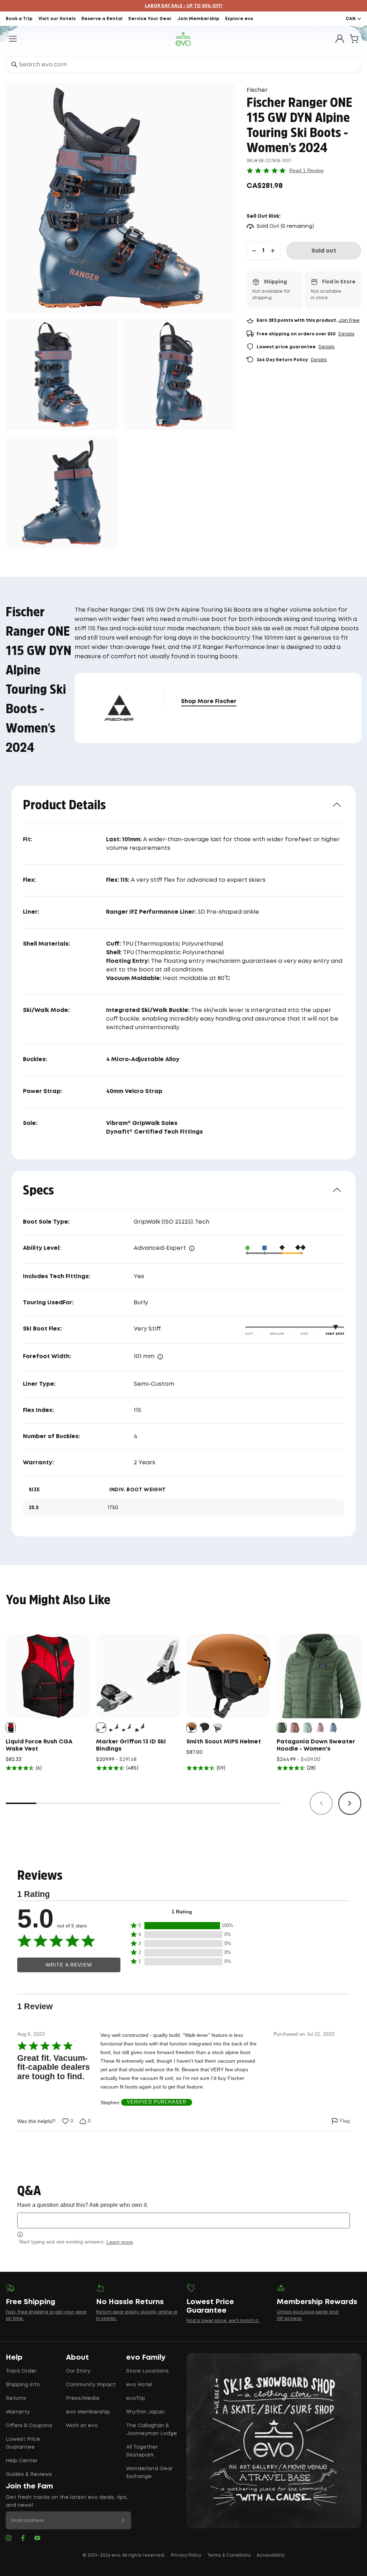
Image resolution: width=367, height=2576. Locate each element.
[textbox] (183, 2220)
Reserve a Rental (102, 19)
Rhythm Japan (146, 2412)
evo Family (146, 2358)
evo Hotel (139, 2385)
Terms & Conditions (229, 2555)
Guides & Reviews (29, 2474)
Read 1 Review (306, 170)
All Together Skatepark (142, 2451)
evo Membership (88, 2412)
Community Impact (91, 2385)
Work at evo (82, 2426)
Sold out (324, 251)
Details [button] (346, 334)
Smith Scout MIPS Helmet (224, 1742)
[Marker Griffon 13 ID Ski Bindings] (138, 1676)
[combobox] (183, 65)
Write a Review (69, 1965)
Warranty (18, 2412)
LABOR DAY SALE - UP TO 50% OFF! (184, 6)
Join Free (349, 321)
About (77, 2358)
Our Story (78, 2371)
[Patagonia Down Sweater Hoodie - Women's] (319, 1676)
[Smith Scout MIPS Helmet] (229, 1676)
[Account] (340, 39)
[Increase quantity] (273, 251)
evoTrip (136, 2398)
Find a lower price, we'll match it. (223, 2321)
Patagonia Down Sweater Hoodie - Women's (316, 1745)
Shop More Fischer (209, 701)
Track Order (21, 2371)
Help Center (22, 2461)
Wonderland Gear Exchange (149, 2473)
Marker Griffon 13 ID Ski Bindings (131, 1745)
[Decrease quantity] (254, 251)
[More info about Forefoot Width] (160, 1357)
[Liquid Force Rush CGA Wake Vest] (48, 1676)
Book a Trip (19, 19)
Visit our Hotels (57, 19)
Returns (16, 2398)
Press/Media (83, 2398)
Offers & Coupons (29, 2426)
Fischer (257, 90)
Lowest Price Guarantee (23, 2443)
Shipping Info (23, 2385)
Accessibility (271, 2555)
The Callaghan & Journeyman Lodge (152, 2430)
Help (14, 2358)
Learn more (120, 2242)
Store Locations (147, 2371)
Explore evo (239, 19)
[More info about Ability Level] (192, 1248)
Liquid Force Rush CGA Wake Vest (39, 1745)
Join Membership (198, 19)
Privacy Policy (186, 2555)
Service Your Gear (150, 19)
